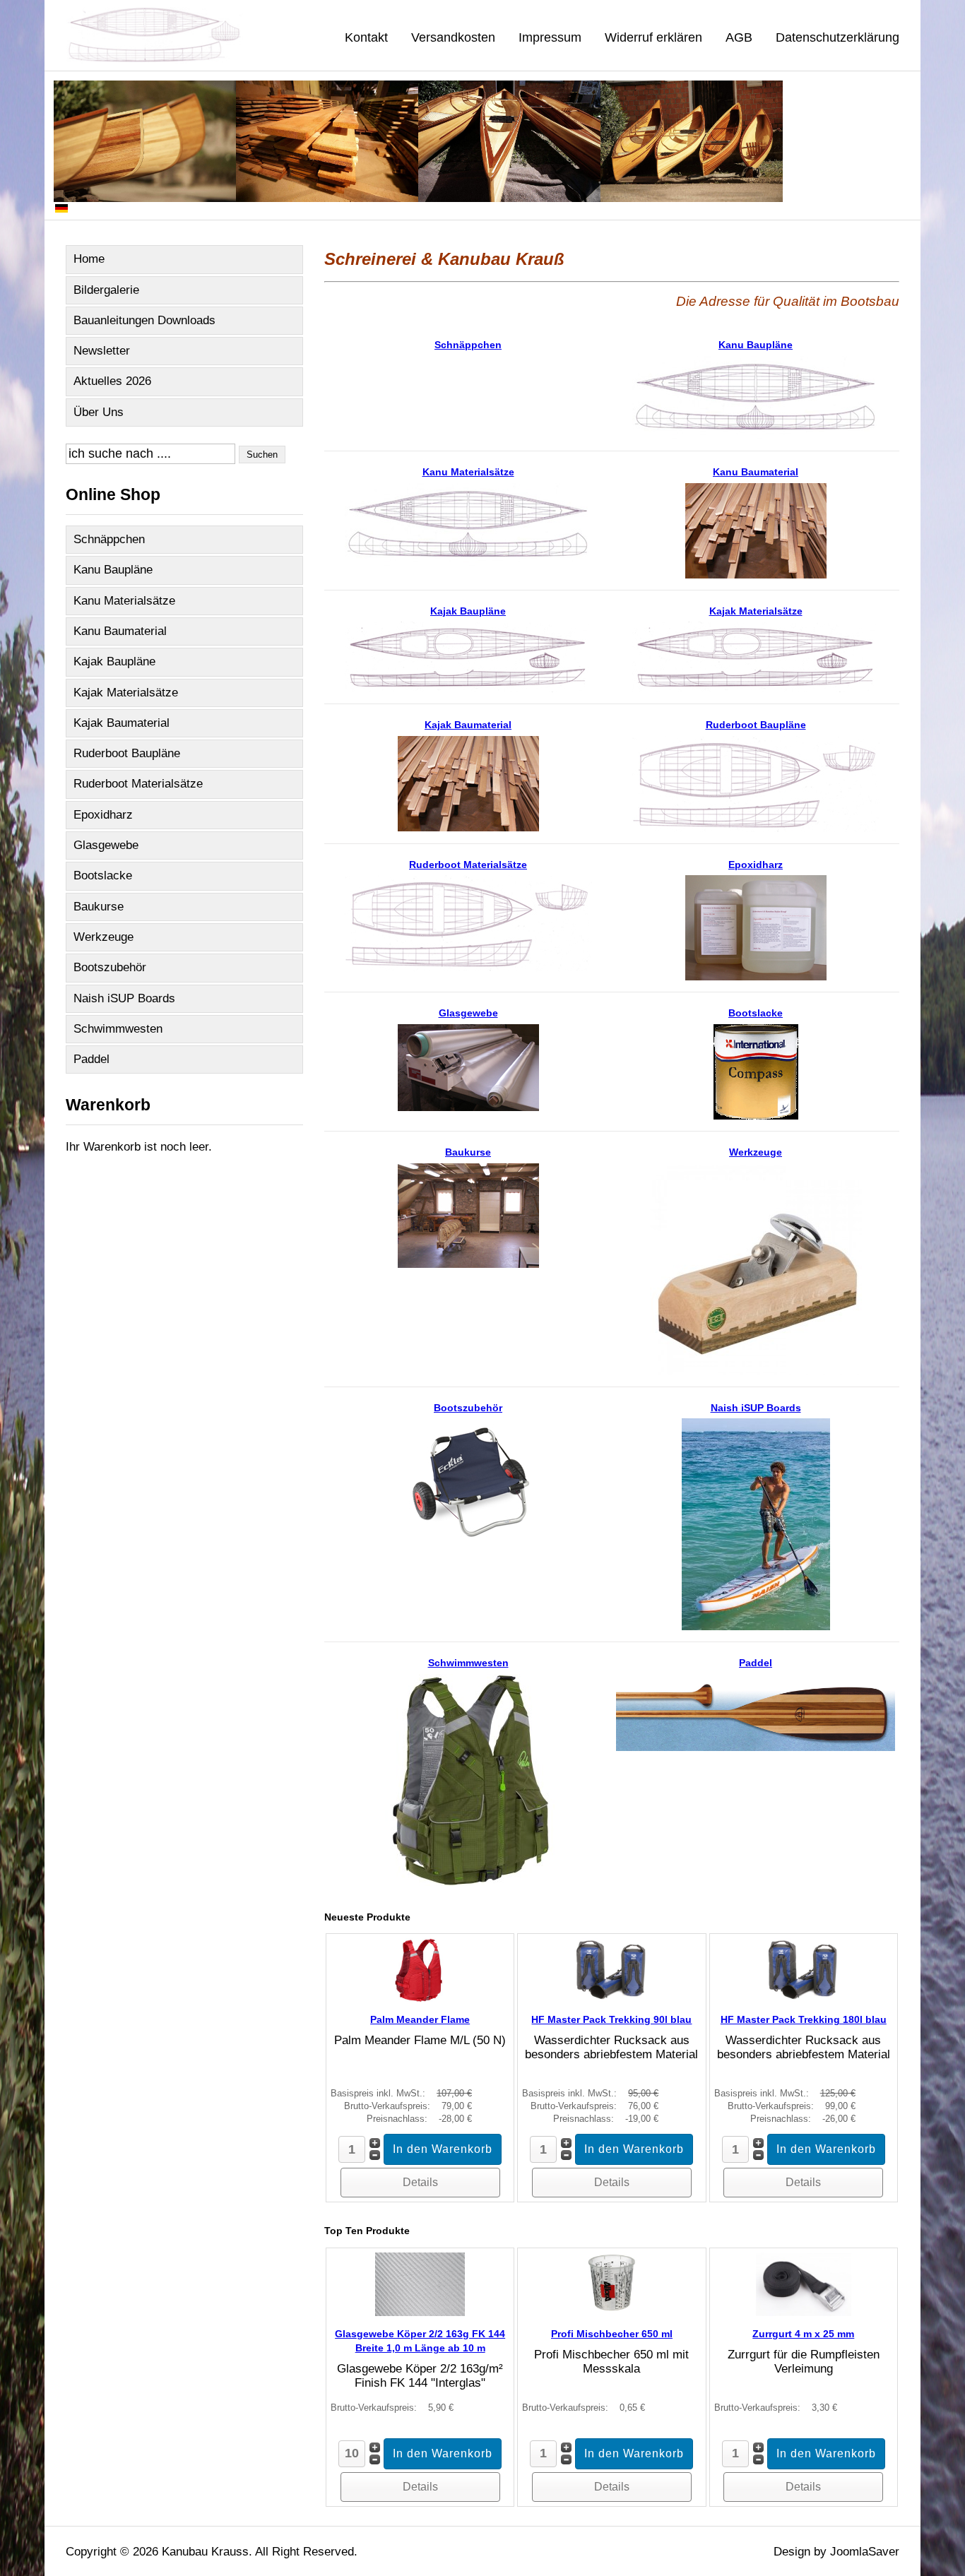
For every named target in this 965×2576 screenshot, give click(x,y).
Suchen (262, 455)
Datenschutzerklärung (837, 37)
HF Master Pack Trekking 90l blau (611, 2019)
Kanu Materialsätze (124, 601)
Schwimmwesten (118, 1029)
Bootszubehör (110, 967)
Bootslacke (103, 876)
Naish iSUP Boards (124, 998)
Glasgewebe (106, 845)
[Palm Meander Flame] (420, 1998)
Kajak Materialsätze (126, 693)
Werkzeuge (103, 937)
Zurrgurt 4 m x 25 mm (803, 2334)
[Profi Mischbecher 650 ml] (612, 2312)
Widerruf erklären (653, 37)
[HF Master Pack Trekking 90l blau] (611, 1998)
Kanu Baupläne (113, 570)
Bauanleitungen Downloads (144, 320)
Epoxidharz (103, 815)
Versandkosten (453, 37)
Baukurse (99, 907)
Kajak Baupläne (114, 661)
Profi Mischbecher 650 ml (612, 2334)
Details (420, 2182)
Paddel (91, 1059)
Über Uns (99, 412)
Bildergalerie (106, 290)
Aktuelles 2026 (112, 381)
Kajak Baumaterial (122, 723)
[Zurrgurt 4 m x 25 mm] (804, 2312)
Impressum (550, 37)
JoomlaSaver (865, 2552)
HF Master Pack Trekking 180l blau (804, 2019)
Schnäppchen (109, 539)
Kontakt (366, 37)
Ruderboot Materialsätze (138, 784)
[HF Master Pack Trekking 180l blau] (804, 1998)
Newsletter (102, 351)
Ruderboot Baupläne (127, 753)
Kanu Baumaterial (120, 631)
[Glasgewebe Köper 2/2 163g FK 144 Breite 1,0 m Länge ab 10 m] (420, 2312)
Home (89, 259)
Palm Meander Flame (420, 2019)
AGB (739, 37)
